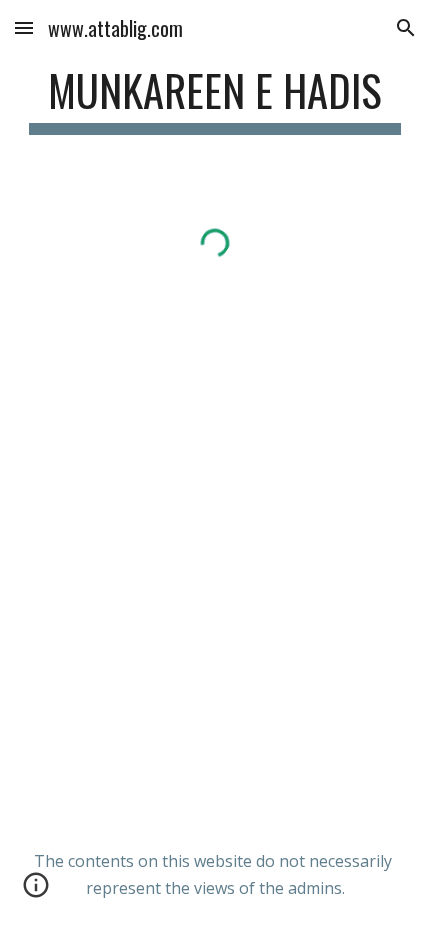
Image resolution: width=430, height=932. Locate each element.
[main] (215, 99)
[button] (24, 27)
